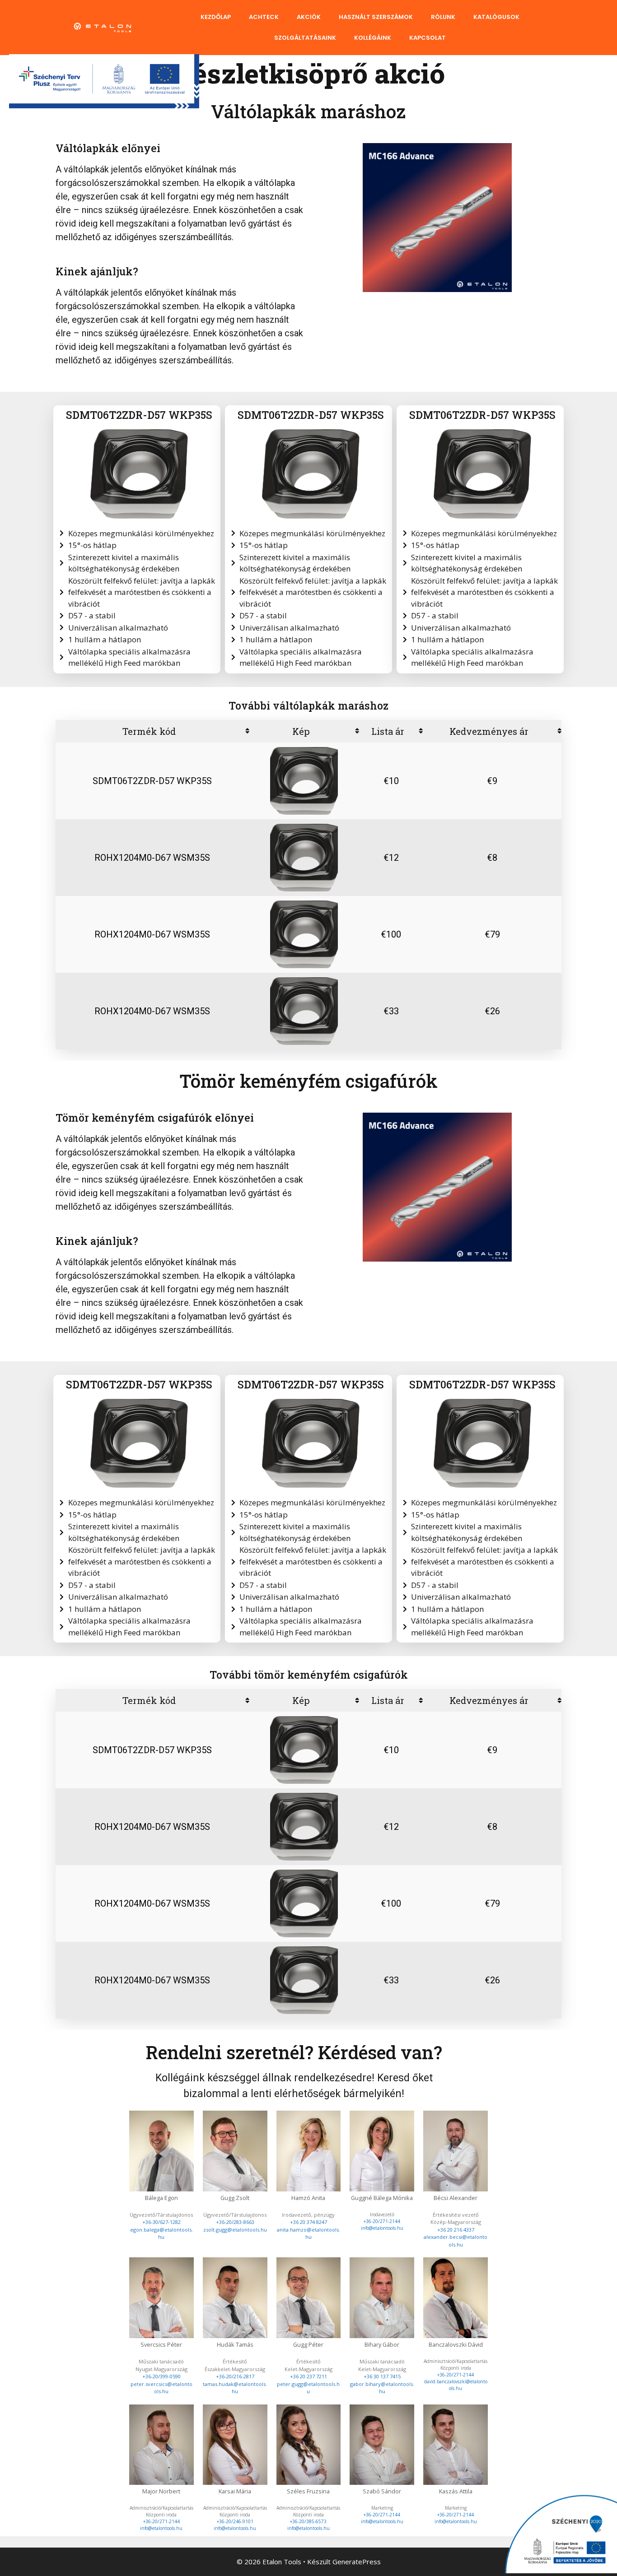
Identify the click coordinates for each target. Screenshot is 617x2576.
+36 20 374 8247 (308, 2222)
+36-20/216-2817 (235, 2376)
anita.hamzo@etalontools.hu (308, 2233)
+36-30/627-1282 (161, 2222)
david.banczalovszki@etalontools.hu (456, 2385)
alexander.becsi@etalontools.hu (456, 2241)
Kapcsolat (428, 38)
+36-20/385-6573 (308, 2521)
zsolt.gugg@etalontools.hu (235, 2230)
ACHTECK (264, 17)
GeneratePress (357, 2562)
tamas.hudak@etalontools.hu (235, 2388)
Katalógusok (496, 17)
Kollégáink (373, 38)
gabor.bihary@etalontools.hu (382, 2388)
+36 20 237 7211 (308, 2376)
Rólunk (443, 17)
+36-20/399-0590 (161, 2376)
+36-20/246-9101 (235, 2521)
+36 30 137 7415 (382, 2376)
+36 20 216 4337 (456, 2230)
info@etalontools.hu (382, 2228)
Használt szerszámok (376, 17)
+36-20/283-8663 (235, 2222)
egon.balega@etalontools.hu (161, 2233)
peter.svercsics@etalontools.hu (161, 2388)
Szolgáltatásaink (305, 38)
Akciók (309, 17)
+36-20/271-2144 (382, 2221)
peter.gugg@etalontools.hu (308, 2388)
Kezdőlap (216, 17)
